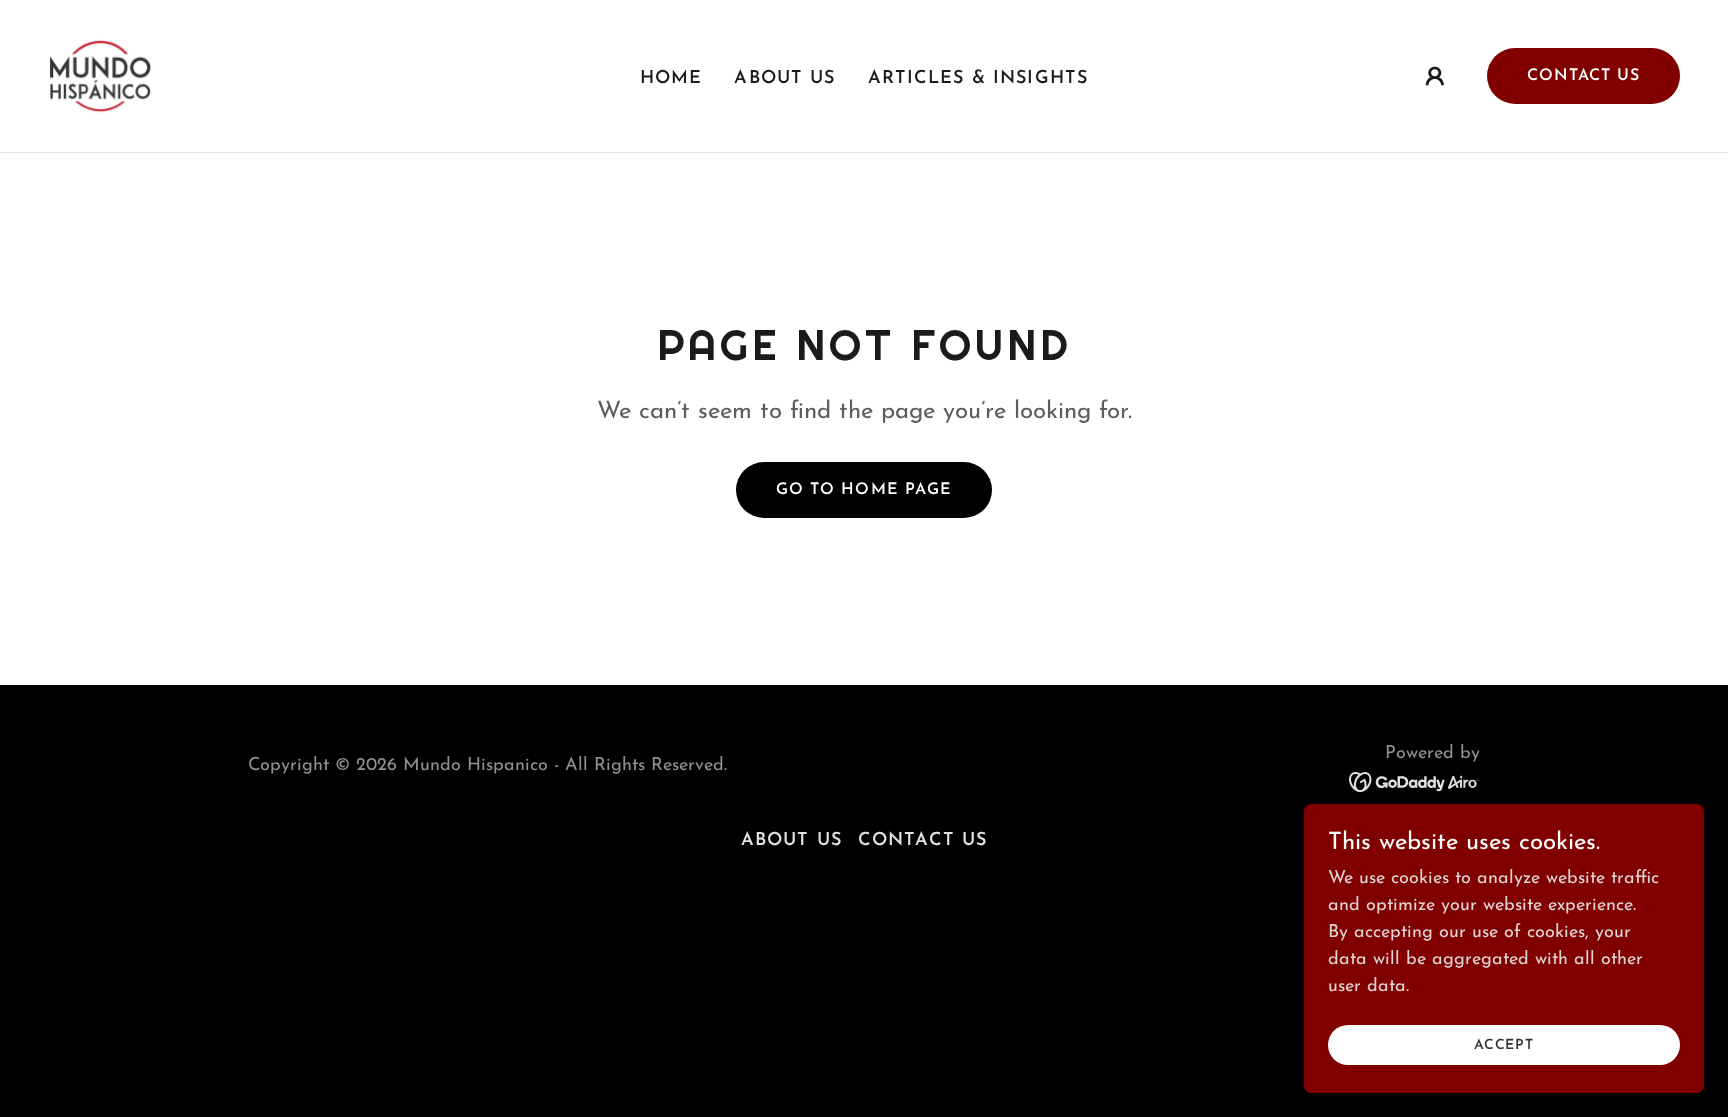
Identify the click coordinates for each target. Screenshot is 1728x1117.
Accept (1504, 1045)
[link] (100, 75)
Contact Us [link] (922, 841)
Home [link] (671, 79)
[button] (1435, 76)
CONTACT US (1583, 76)
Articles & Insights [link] (978, 79)
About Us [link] (784, 79)
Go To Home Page (863, 490)
